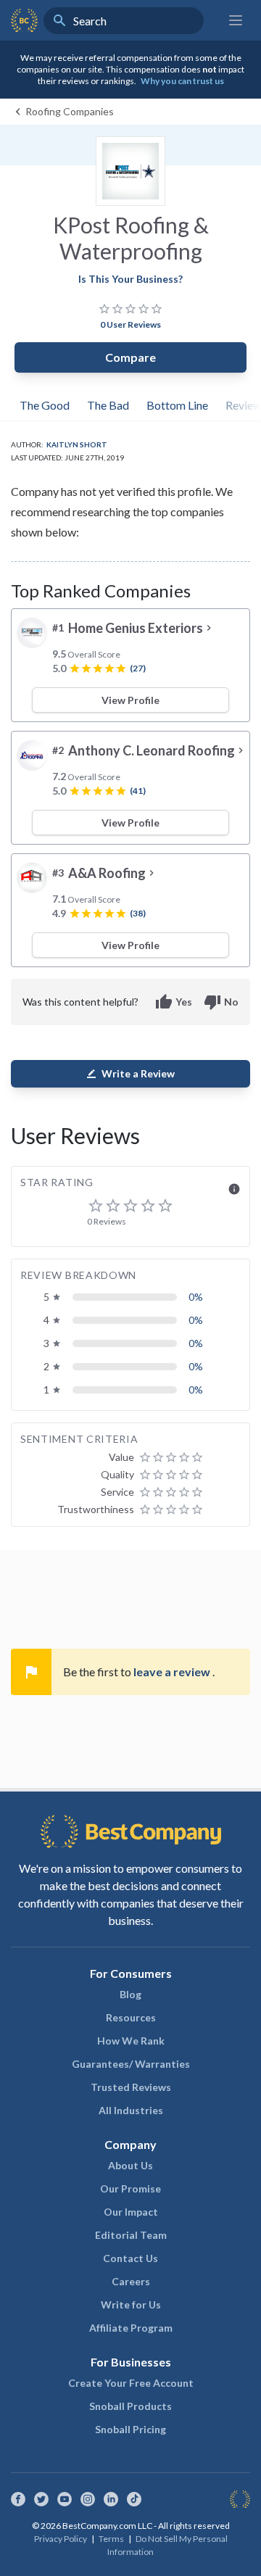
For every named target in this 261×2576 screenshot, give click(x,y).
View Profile (130, 700)
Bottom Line (177, 405)
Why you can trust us (182, 81)
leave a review (173, 1672)
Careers (131, 2281)
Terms (111, 2539)
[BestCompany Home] (24, 20)
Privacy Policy (61, 2539)
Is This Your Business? (130, 279)
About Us (130, 2165)
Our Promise (130, 2188)
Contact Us (130, 2258)
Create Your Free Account (131, 2383)
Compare (130, 357)
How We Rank (131, 2041)
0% (196, 1297)
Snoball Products (130, 2406)
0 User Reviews (130, 324)
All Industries (131, 2110)
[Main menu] (236, 20)
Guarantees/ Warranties (131, 2064)
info (234, 1189)
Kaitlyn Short (77, 444)
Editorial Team (131, 2235)
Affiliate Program (131, 2328)
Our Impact (131, 2212)
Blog (130, 1994)
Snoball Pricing (130, 2429)
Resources (131, 2017)
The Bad (108, 405)
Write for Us (131, 2304)
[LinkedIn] (111, 2499)
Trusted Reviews (131, 2087)
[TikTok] (134, 2499)
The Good (45, 405)
